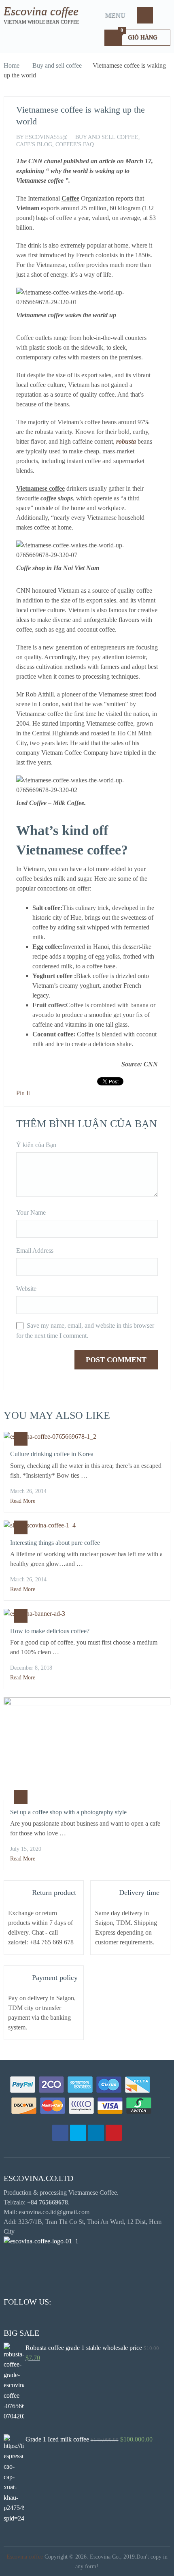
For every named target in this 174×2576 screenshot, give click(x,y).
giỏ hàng (139, 35)
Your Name (31, 1212)
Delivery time (139, 1892)
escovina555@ (46, 137)
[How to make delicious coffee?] (87, 1614)
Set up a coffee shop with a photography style (68, 1812)
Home (12, 65)
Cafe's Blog (34, 144)
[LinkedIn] (96, 2133)
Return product (54, 1892)
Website (26, 1289)
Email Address (35, 1251)
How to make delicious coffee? (50, 1631)
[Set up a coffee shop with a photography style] (87, 1748)
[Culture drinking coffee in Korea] (87, 1437)
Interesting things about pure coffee (55, 1543)
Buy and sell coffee (57, 65)
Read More (23, 1501)
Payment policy (55, 1978)
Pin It (23, 1093)
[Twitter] (78, 2133)
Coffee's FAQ (75, 144)
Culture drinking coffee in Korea (52, 1454)
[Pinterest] (114, 2133)
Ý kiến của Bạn (36, 1145)
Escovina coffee (41, 11)
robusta (126, 441)
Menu (115, 15)
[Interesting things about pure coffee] (87, 1525)
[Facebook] (60, 2133)
